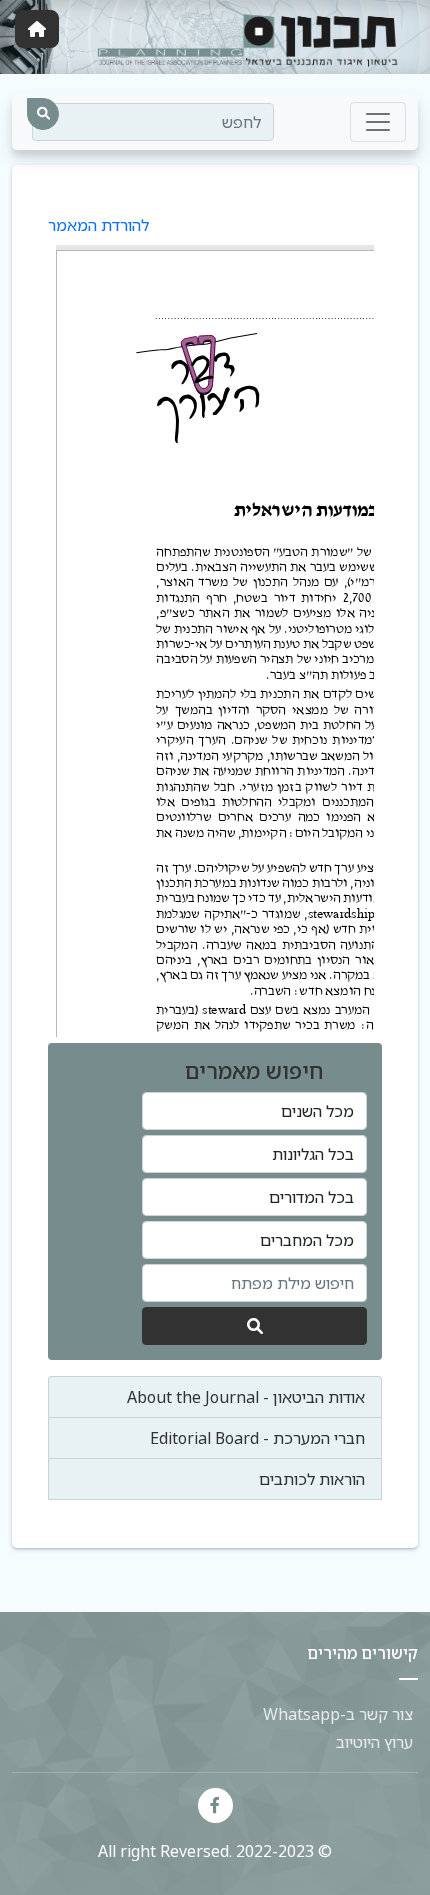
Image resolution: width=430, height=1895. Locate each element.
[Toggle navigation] (378, 122)
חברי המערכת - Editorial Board (257, 1438)
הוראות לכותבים (312, 1479)
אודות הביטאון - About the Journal (246, 1397)
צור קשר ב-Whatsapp (338, 1714)
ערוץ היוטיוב (374, 1742)
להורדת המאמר (98, 225)
